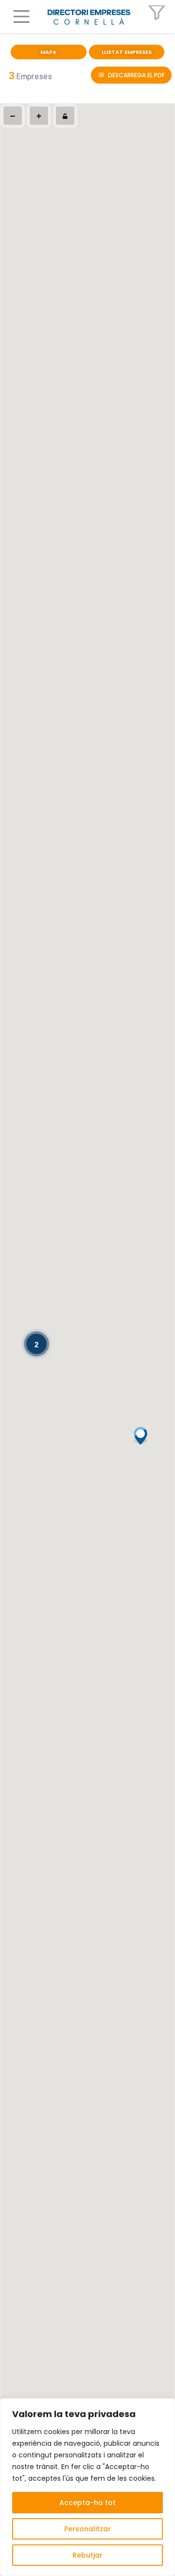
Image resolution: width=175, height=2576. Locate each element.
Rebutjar (87, 2555)
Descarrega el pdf (136, 75)
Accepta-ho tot (87, 2503)
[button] (23, 17)
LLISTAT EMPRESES (127, 52)
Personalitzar (87, 2529)
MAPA (48, 52)
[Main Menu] (21, 17)
